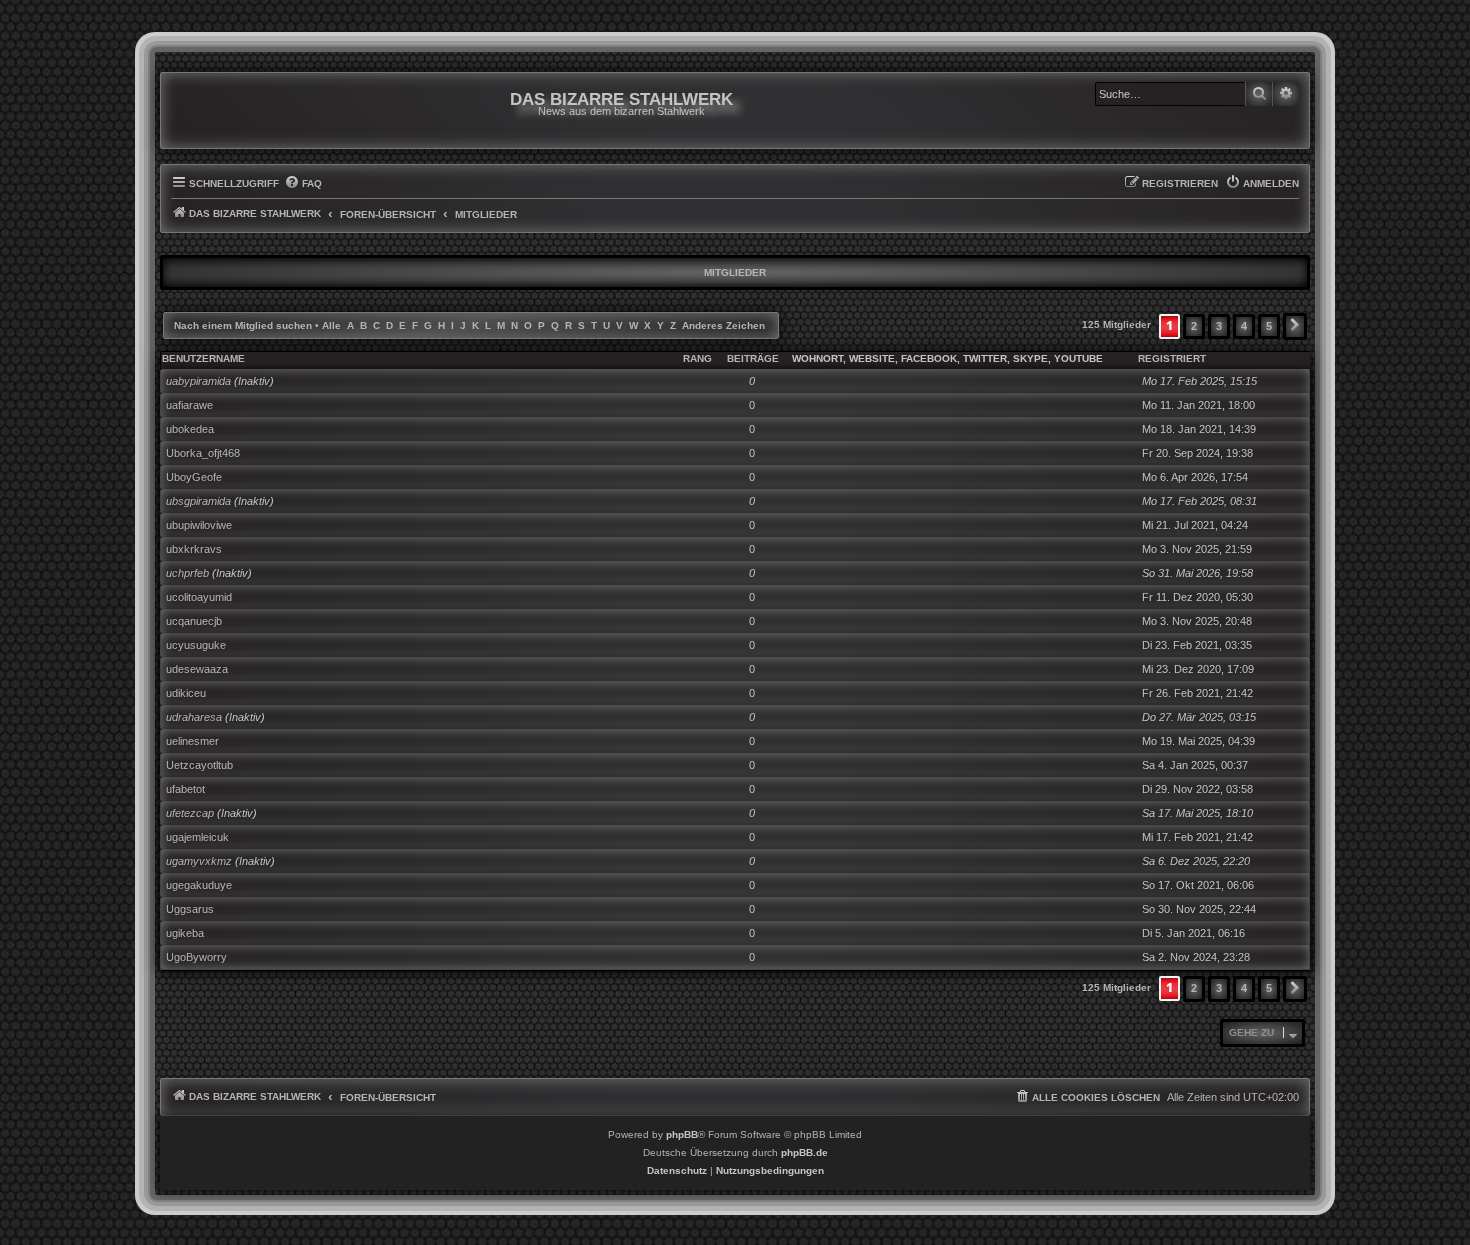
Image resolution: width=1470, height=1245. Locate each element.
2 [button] (1194, 326)
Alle (331, 325)
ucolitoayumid (199, 597)
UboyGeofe (194, 477)
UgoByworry (196, 957)
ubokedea (190, 429)
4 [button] (1244, 326)
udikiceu (186, 693)
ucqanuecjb (194, 621)
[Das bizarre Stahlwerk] (252, 110)
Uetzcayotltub (199, 765)
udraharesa (194, 717)
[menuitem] (303, 184)
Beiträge (753, 358)
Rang (697, 358)
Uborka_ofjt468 (203, 453)
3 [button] (1219, 326)
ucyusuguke (196, 645)
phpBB (682, 1134)
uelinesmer (192, 741)
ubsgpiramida (198, 501)
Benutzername (203, 358)
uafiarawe (189, 405)
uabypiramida (198, 381)
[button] (1295, 326)
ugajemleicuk (197, 837)
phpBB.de (804, 1152)
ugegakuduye (199, 885)
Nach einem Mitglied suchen (243, 325)
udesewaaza (197, 669)
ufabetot (185, 789)
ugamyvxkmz (199, 861)
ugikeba (185, 933)
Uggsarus (190, 909)
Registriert (1172, 358)
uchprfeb (187, 573)
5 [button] (1269, 326)
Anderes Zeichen (723, 325)
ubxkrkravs (194, 549)
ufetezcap (190, 813)
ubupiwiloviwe (199, 525)
